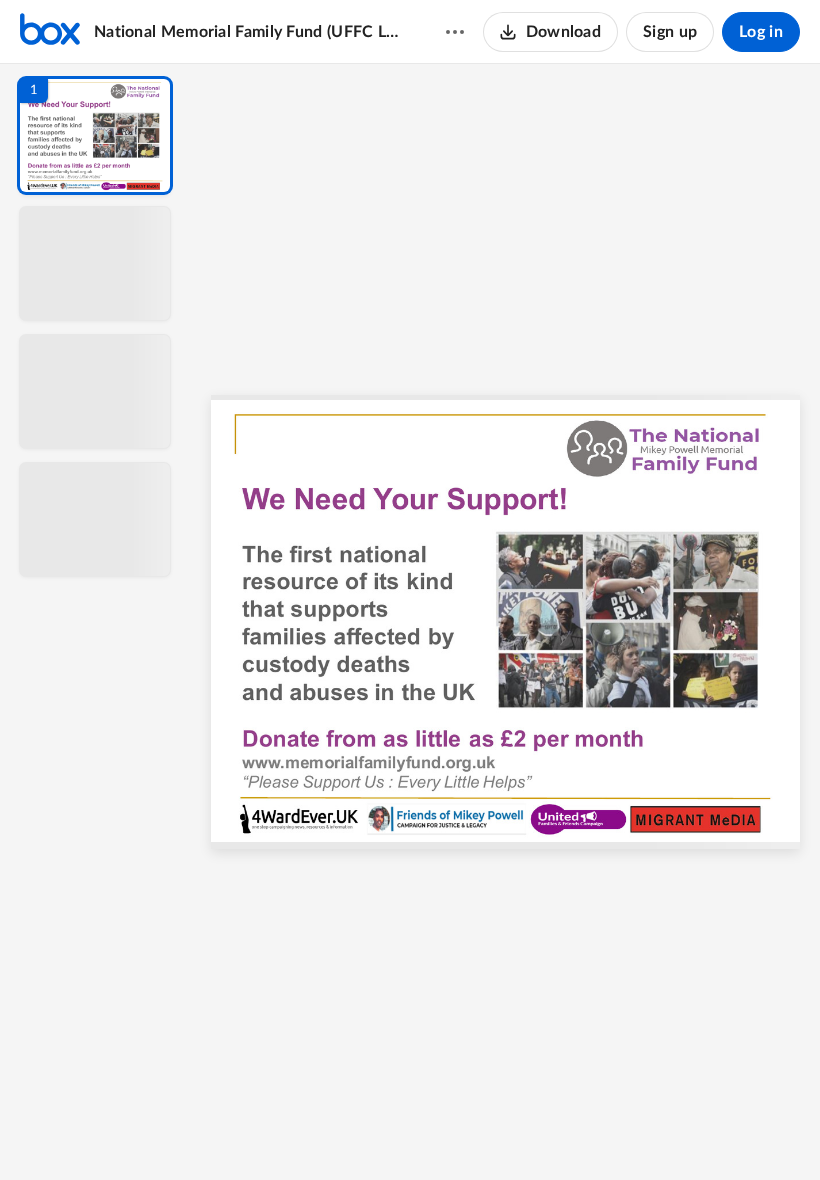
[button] (95, 135)
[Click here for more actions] (455, 32)
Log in (761, 32)
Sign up (670, 32)
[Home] (50, 32)
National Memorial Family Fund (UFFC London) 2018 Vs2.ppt (250, 32)
